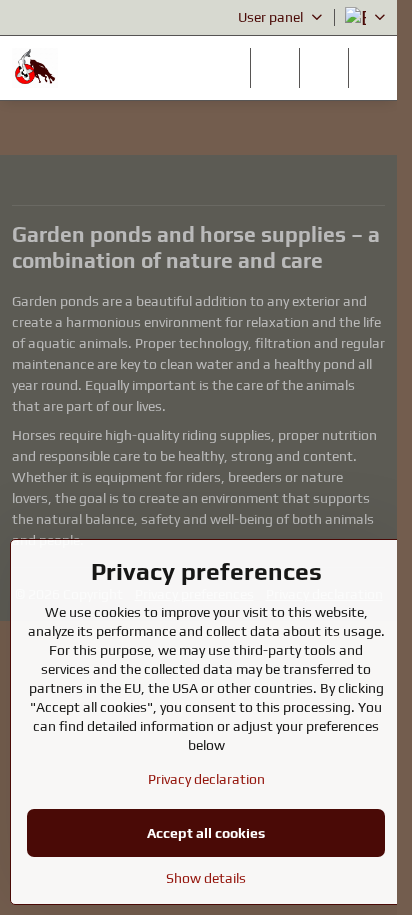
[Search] (275, 68)
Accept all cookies (206, 833)
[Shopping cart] (324, 68)
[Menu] (373, 68)
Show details (206, 878)
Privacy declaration (206, 779)
